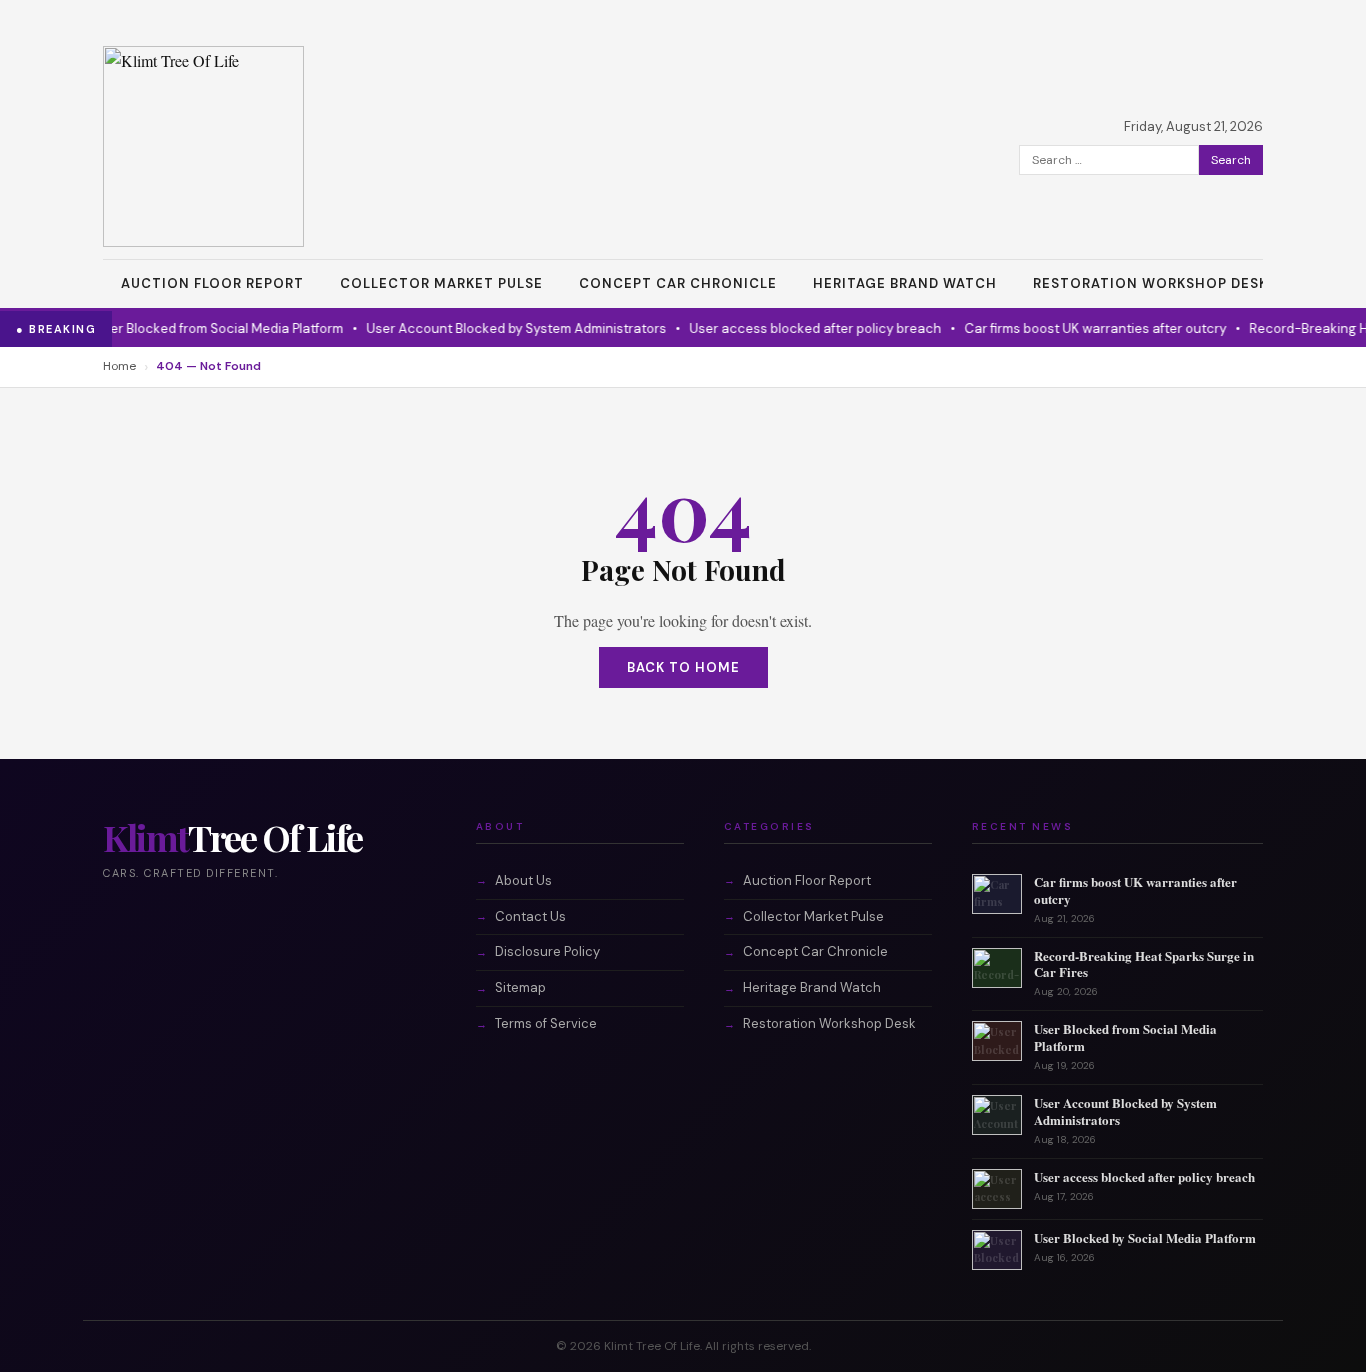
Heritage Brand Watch (905, 283)
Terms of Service (546, 1023)
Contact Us (530, 916)
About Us (523, 880)
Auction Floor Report (212, 283)
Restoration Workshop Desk (1150, 283)
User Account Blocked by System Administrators (499, 328)
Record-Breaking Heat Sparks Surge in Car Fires (1144, 964)
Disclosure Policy (547, 951)
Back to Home (683, 667)
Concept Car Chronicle (678, 283)
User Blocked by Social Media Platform (1145, 1237)
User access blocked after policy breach (798, 328)
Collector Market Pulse (441, 283)
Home (119, 366)
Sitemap (520, 987)
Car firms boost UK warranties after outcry (1078, 328)
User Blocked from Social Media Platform (201, 328)
